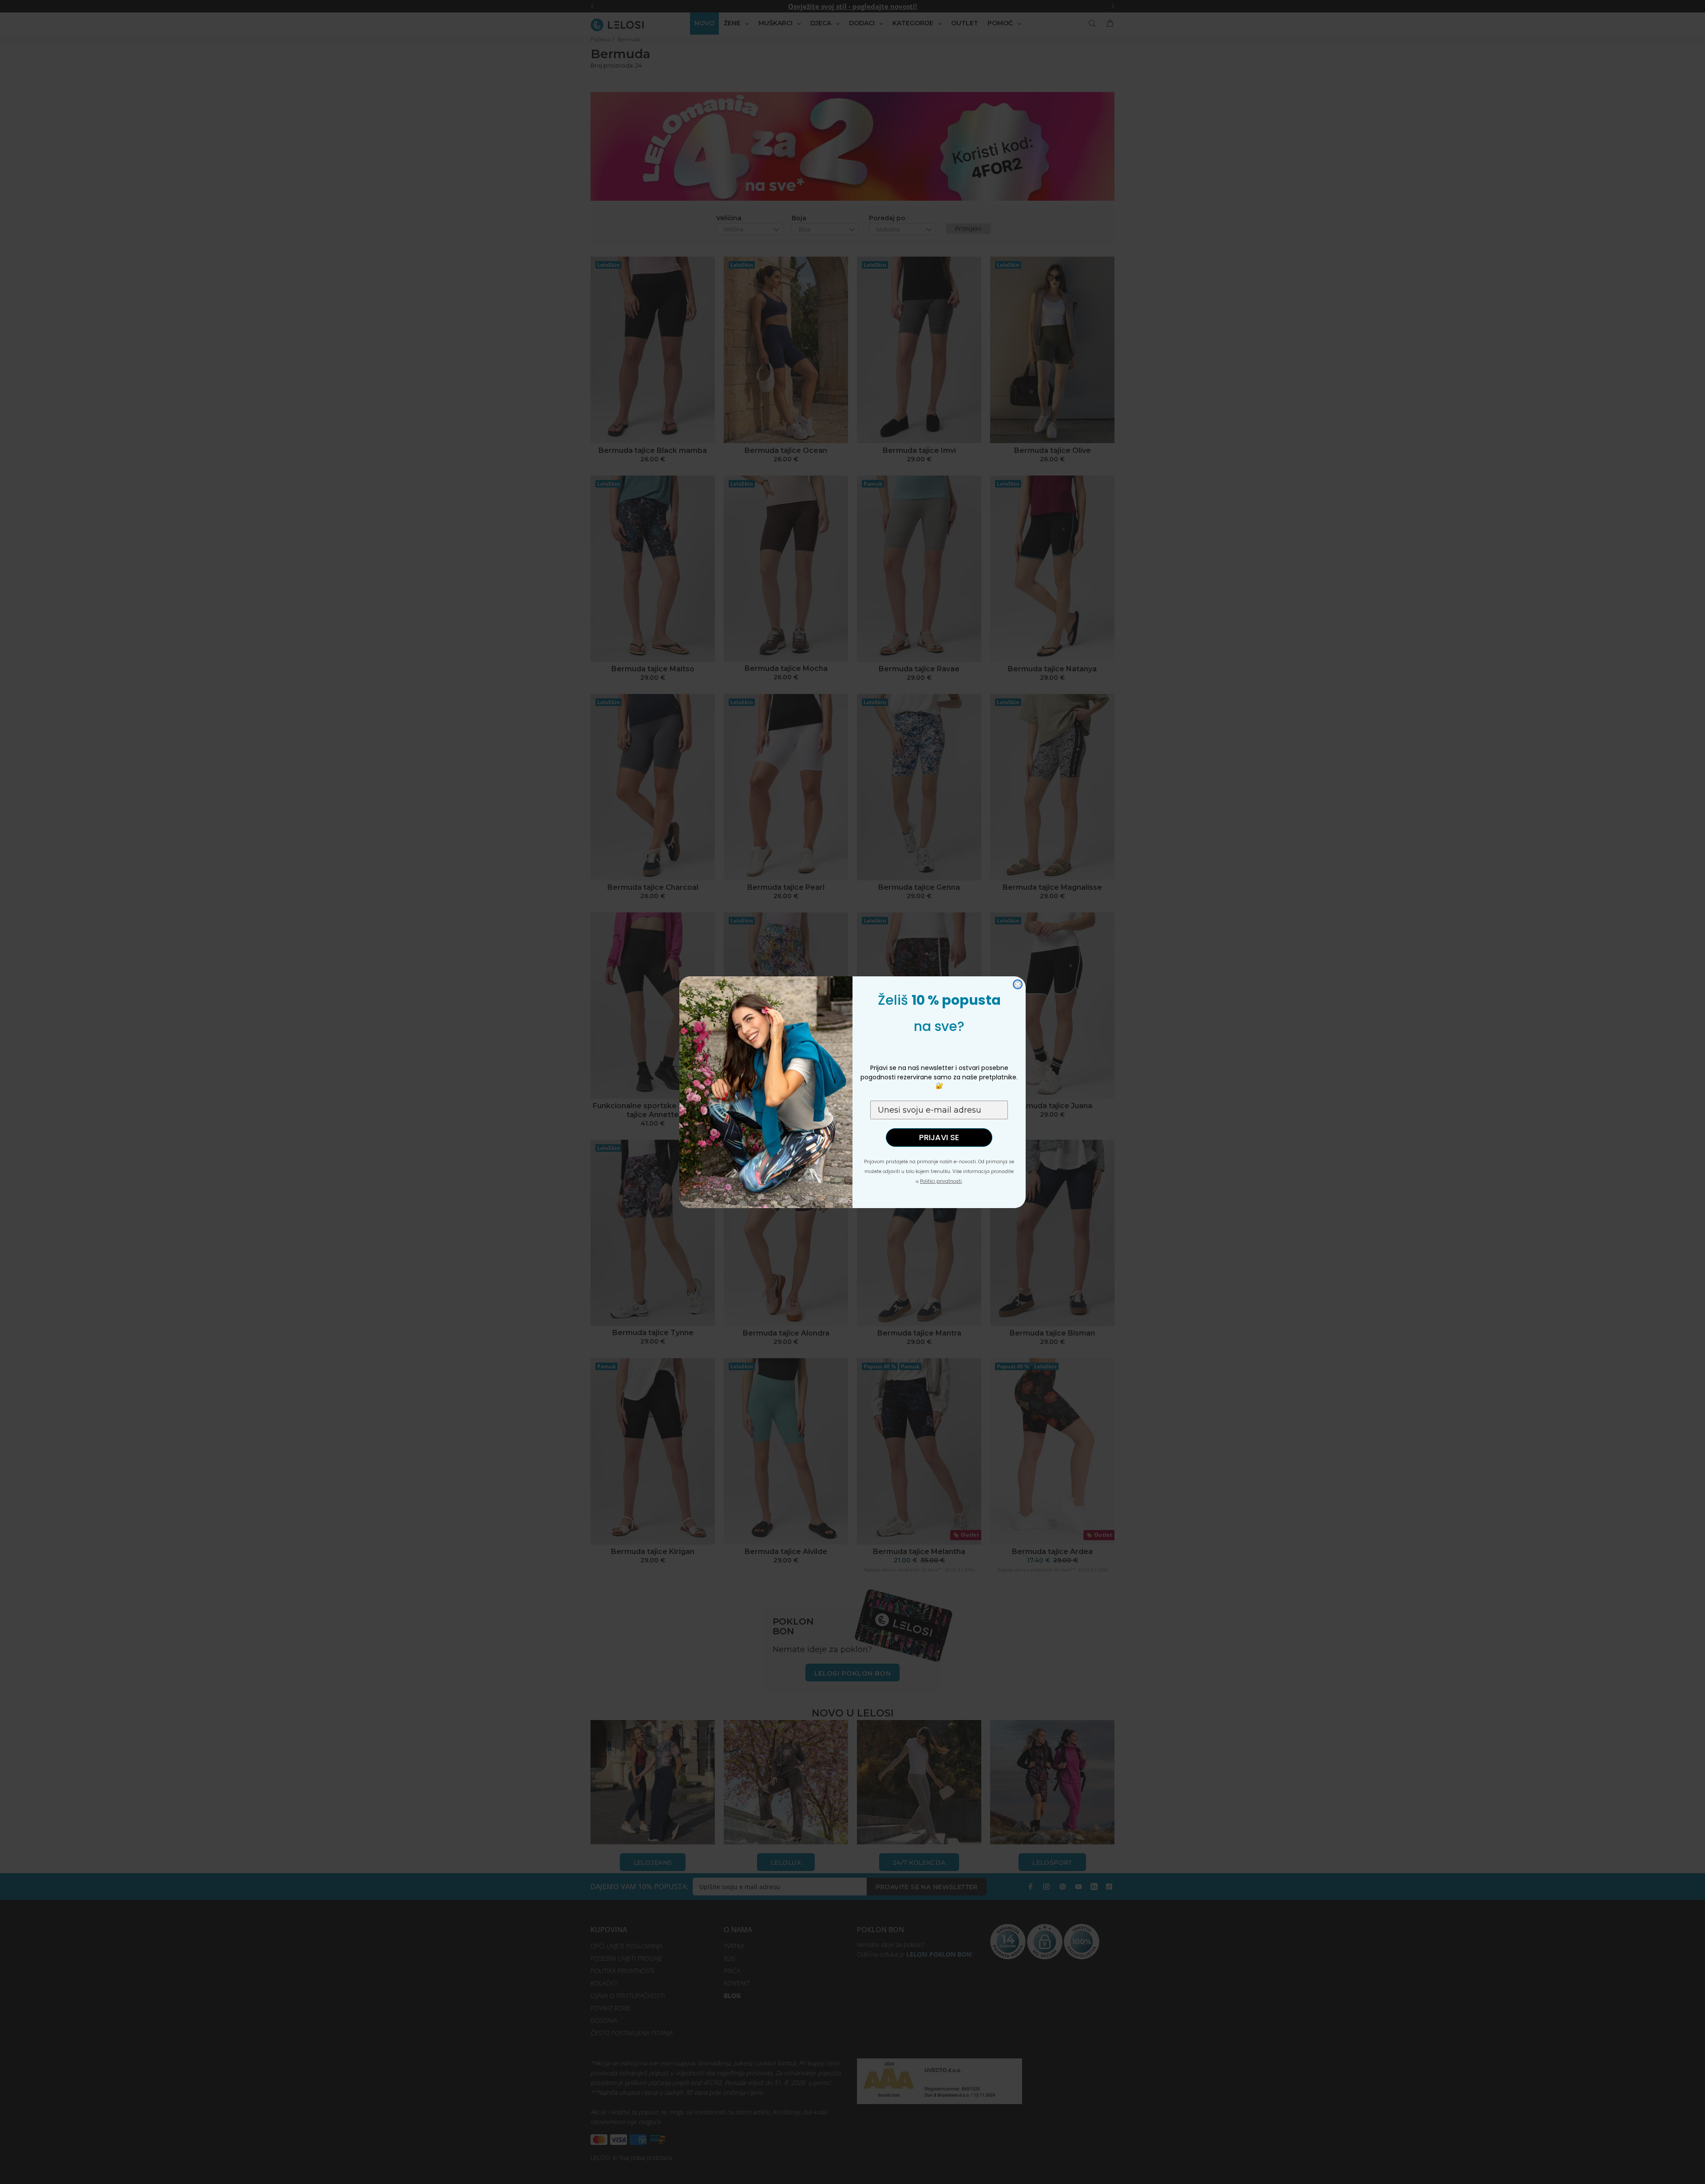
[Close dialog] (1018, 984)
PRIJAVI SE (939, 1137)
